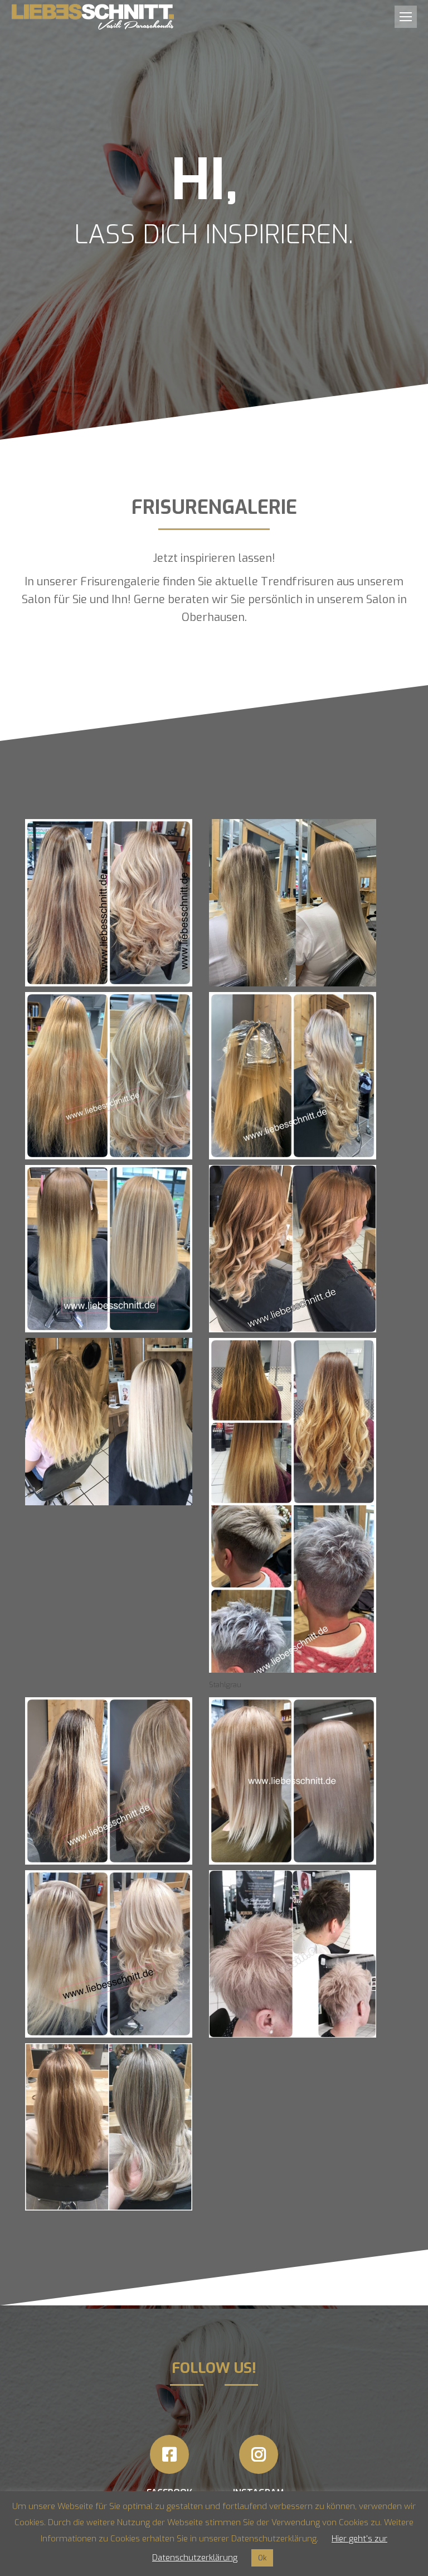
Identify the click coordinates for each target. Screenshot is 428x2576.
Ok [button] (262, 2558)
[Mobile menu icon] (406, 17)
